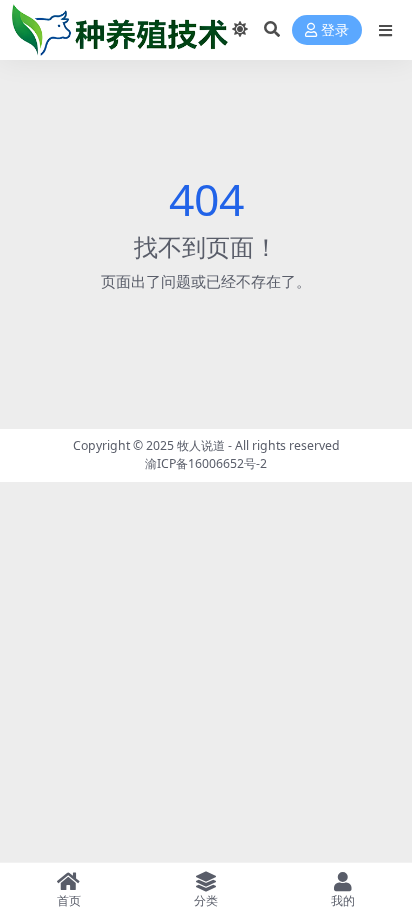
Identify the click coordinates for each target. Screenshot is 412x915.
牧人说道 (201, 445)
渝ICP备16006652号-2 (206, 463)
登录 (335, 30)
